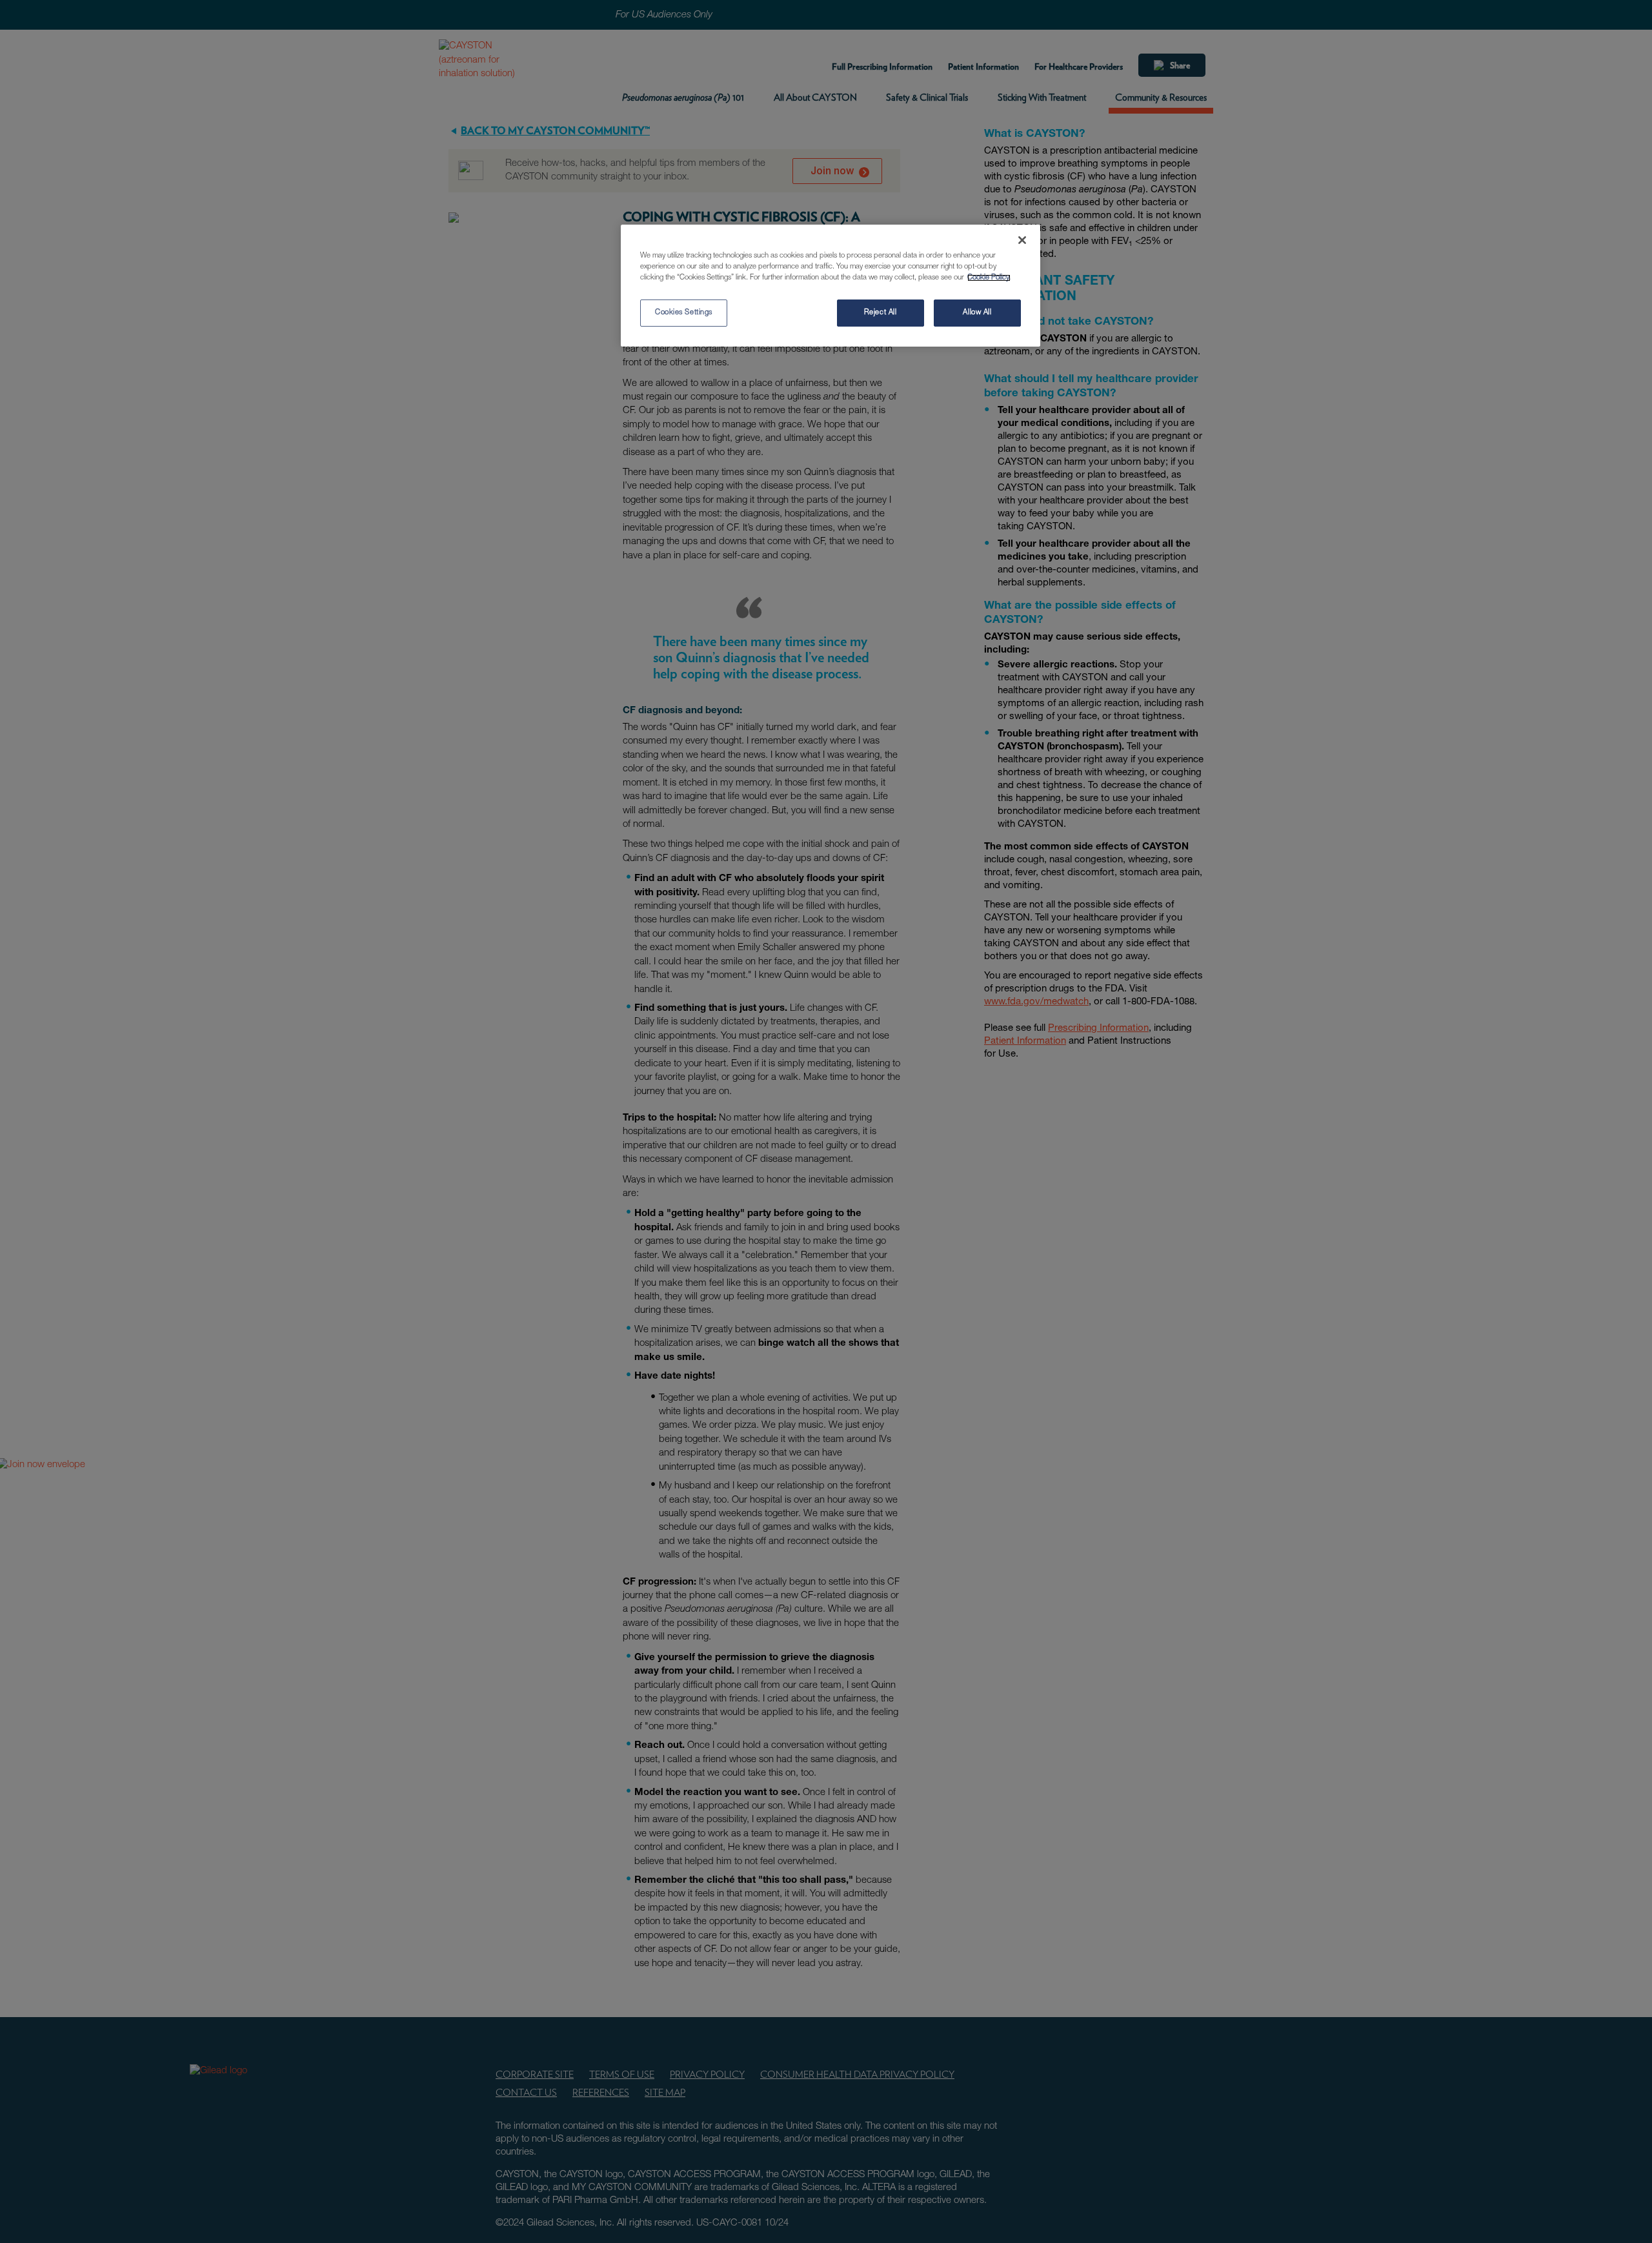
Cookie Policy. (989, 278)
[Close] (1022, 240)
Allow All (977, 313)
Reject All (881, 313)
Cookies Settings (684, 313)
